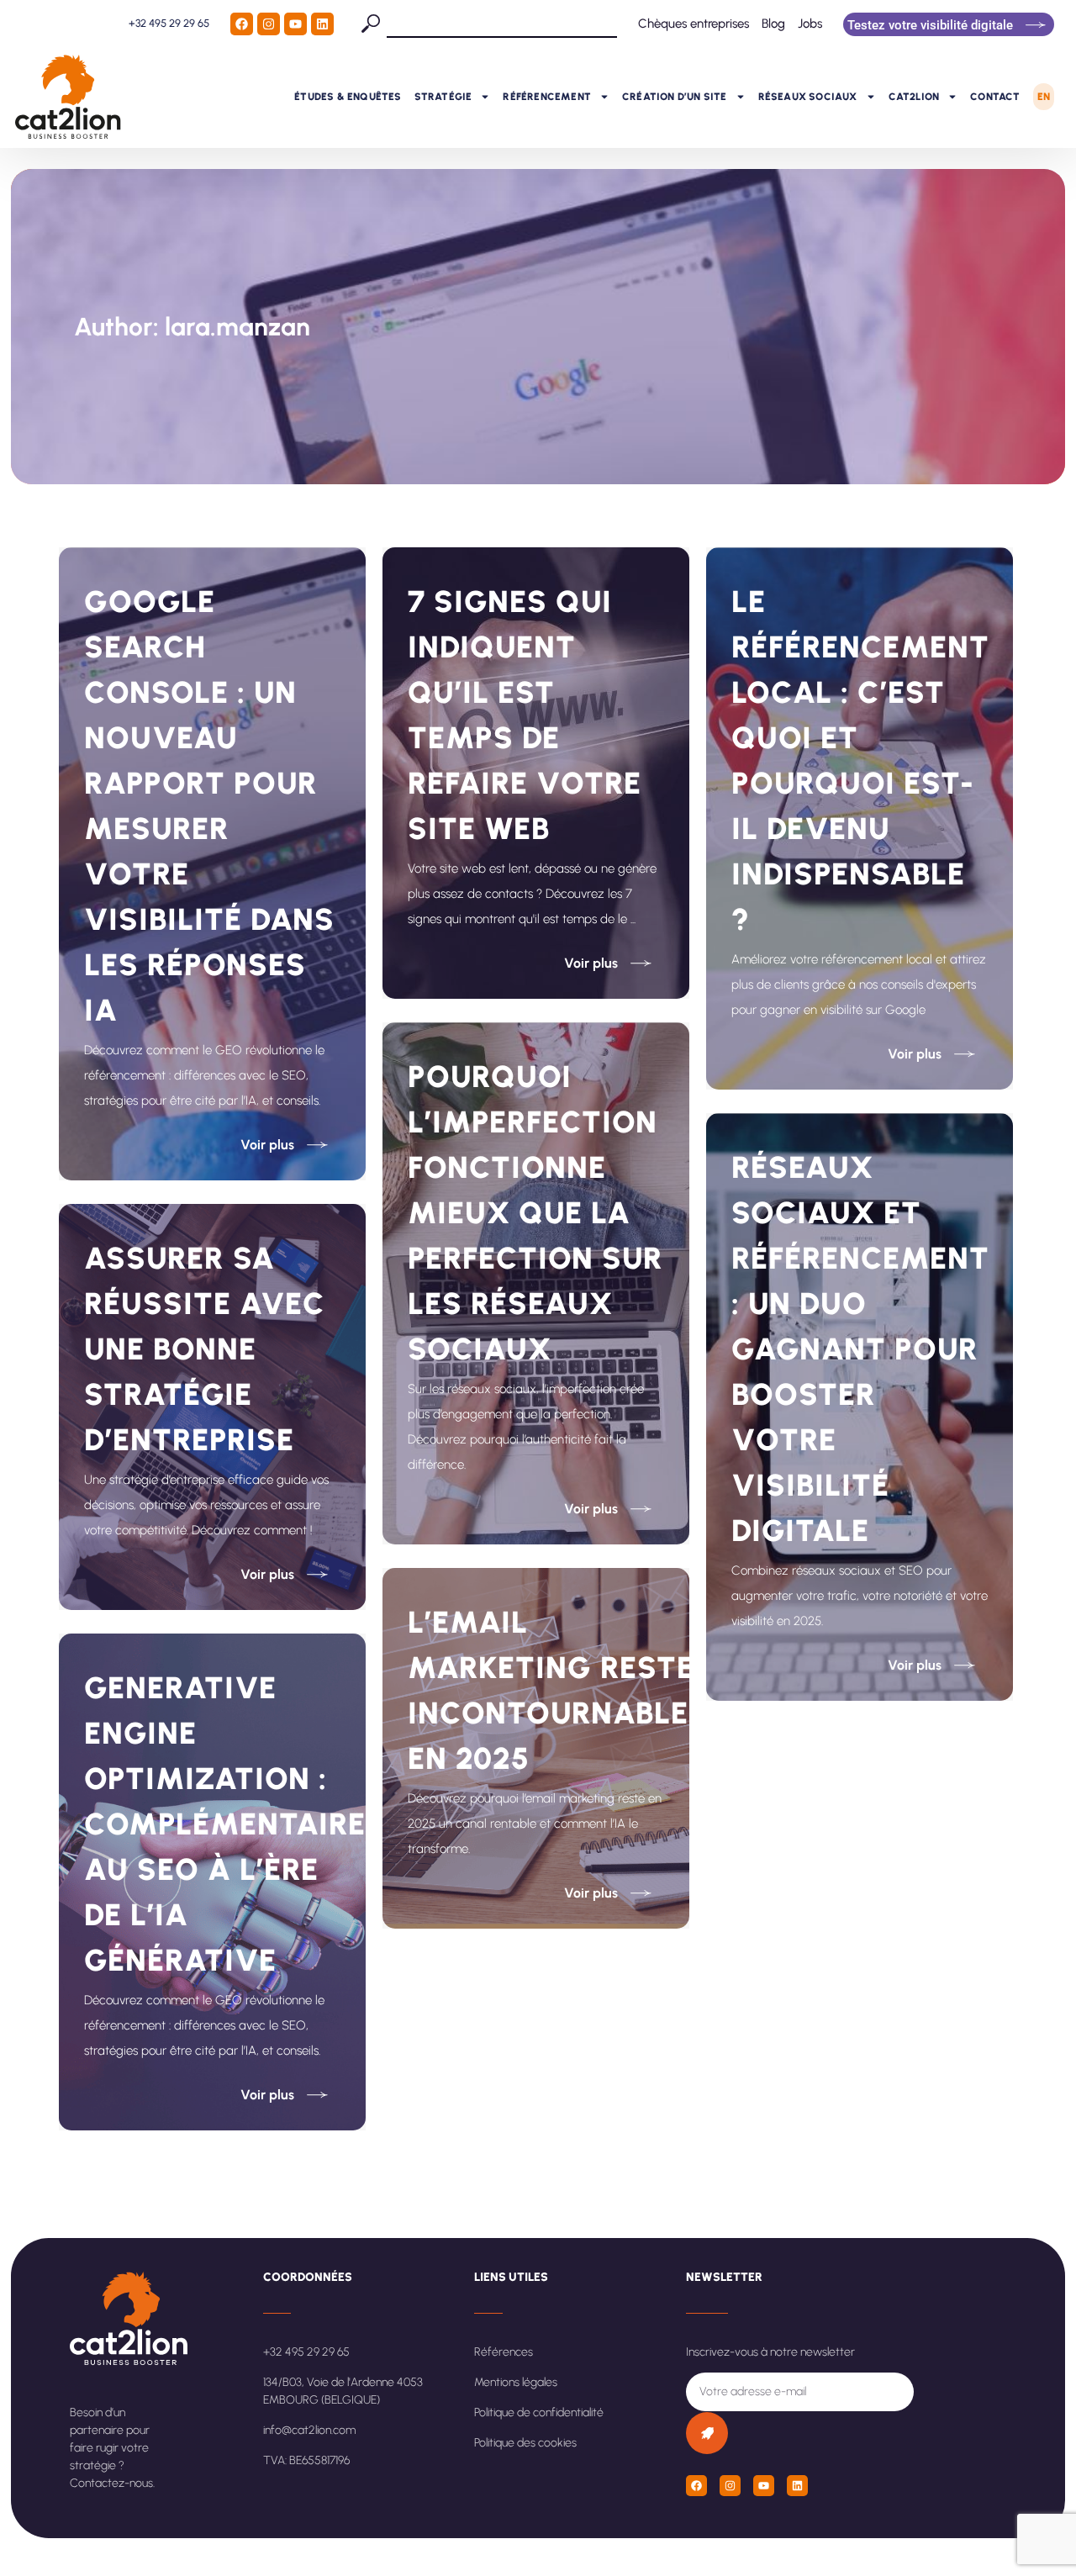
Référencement (547, 97)
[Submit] (707, 2433)
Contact (995, 97)
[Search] (374, 24)
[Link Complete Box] (212, 864)
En (1044, 97)
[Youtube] (295, 24)
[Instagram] (269, 24)
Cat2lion (914, 97)
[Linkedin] (322, 24)
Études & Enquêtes (348, 97)
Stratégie (443, 97)
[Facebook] (242, 24)
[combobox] (502, 24)
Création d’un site (675, 97)
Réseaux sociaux (808, 97)
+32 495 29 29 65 (169, 23)
